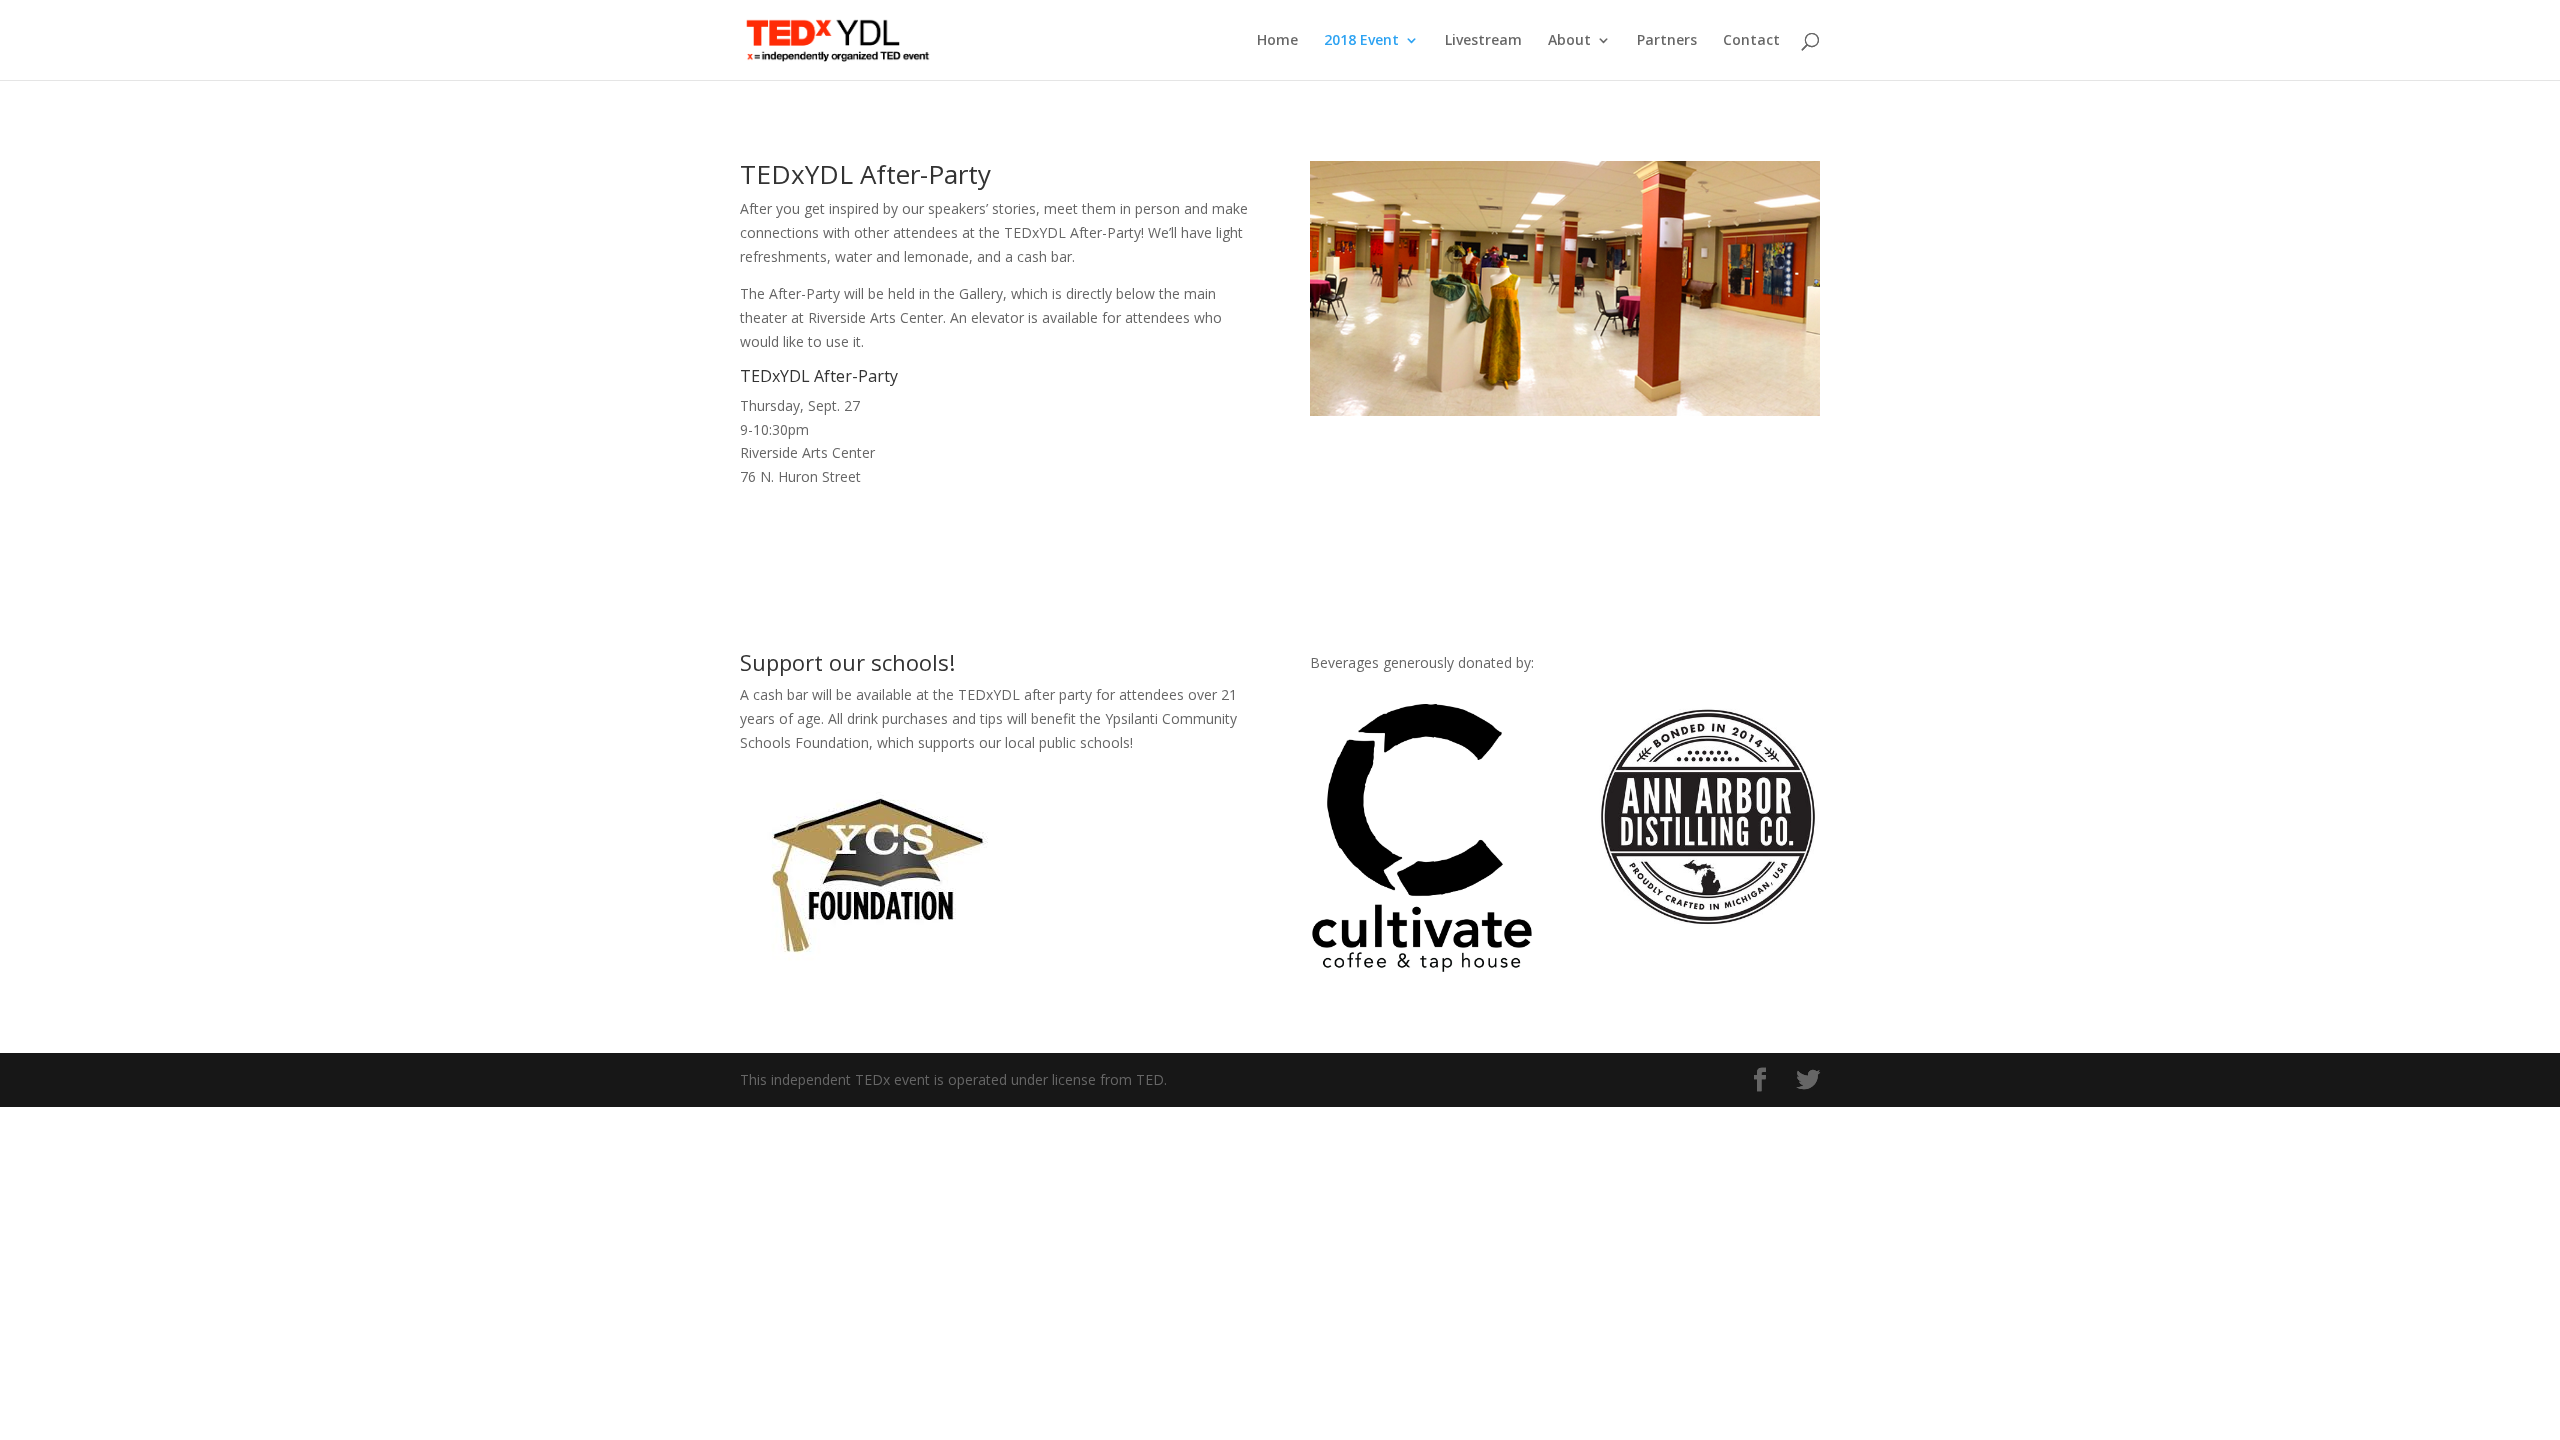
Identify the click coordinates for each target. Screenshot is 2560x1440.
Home (1277, 41)
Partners (1667, 41)
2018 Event (1361, 41)
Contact (1751, 41)
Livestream (1483, 41)
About (1569, 41)
